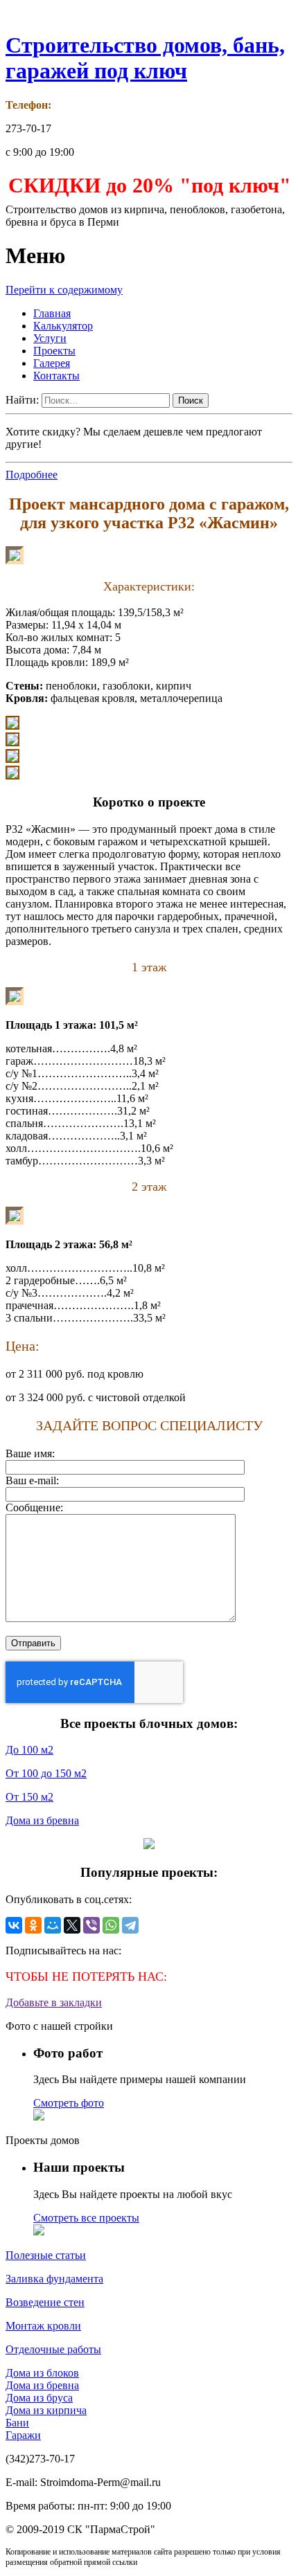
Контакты (56, 376)
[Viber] (91, 1925)
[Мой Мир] (53, 1925)
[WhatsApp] (111, 1925)
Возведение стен (45, 2302)
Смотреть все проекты (86, 2218)
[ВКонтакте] (14, 1925)
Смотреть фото (69, 2103)
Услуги (50, 338)
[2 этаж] (15, 1221)
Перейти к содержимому (64, 290)
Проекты (54, 351)
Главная (52, 313)
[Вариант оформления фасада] (15, 560)
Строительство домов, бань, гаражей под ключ (145, 58)
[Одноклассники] (33, 1925)
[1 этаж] (15, 1001)
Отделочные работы (53, 2349)
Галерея (52, 363)
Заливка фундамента (54, 2279)
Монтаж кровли (43, 2326)
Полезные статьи (46, 2255)
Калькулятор (63, 326)
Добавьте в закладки (54, 2002)
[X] (72, 1925)
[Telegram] (130, 1925)
